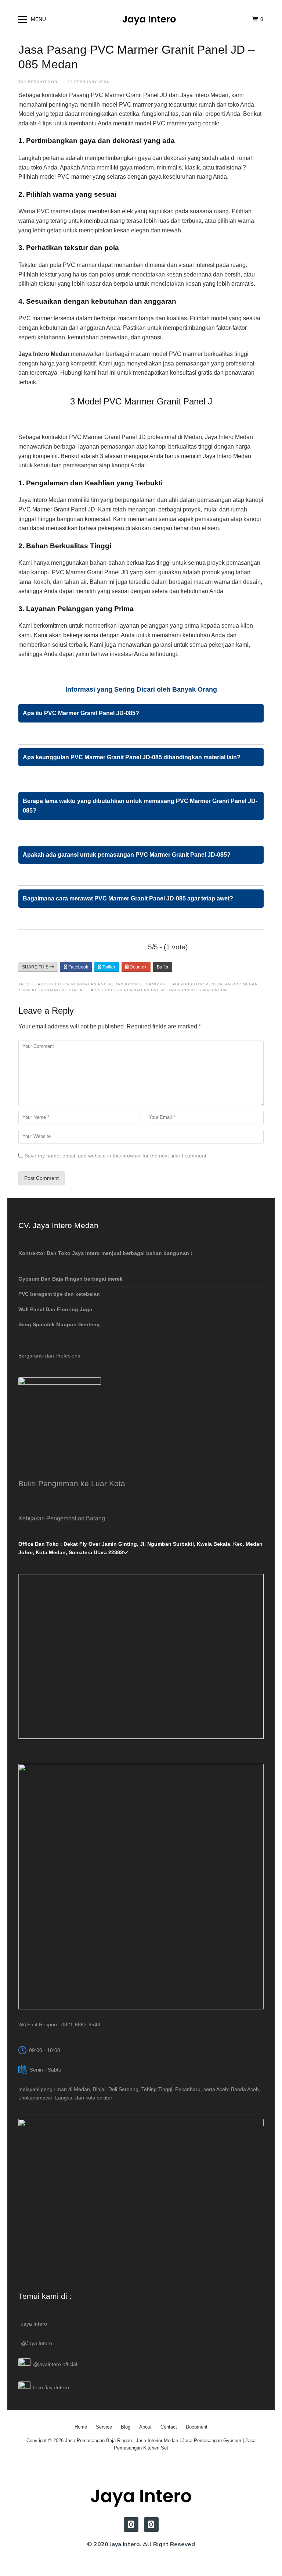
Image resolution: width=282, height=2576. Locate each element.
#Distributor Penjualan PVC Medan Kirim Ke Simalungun (159, 990)
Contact (169, 2427)
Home (81, 2427)
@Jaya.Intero (37, 2343)
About (145, 2427)
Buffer (163, 967)
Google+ (138, 967)
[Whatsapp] (151, 2525)
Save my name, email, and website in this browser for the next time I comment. (116, 1156)
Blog (126, 2427)
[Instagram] (131, 2525)
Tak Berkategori (39, 82)
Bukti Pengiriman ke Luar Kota (72, 1483)
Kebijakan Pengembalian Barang (62, 1518)
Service (104, 2427)
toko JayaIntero (51, 2387)
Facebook (78, 967)
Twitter (108, 967)
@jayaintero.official (55, 2364)
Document (197, 2427)
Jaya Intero (34, 2324)
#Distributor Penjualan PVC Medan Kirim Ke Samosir (102, 984)
